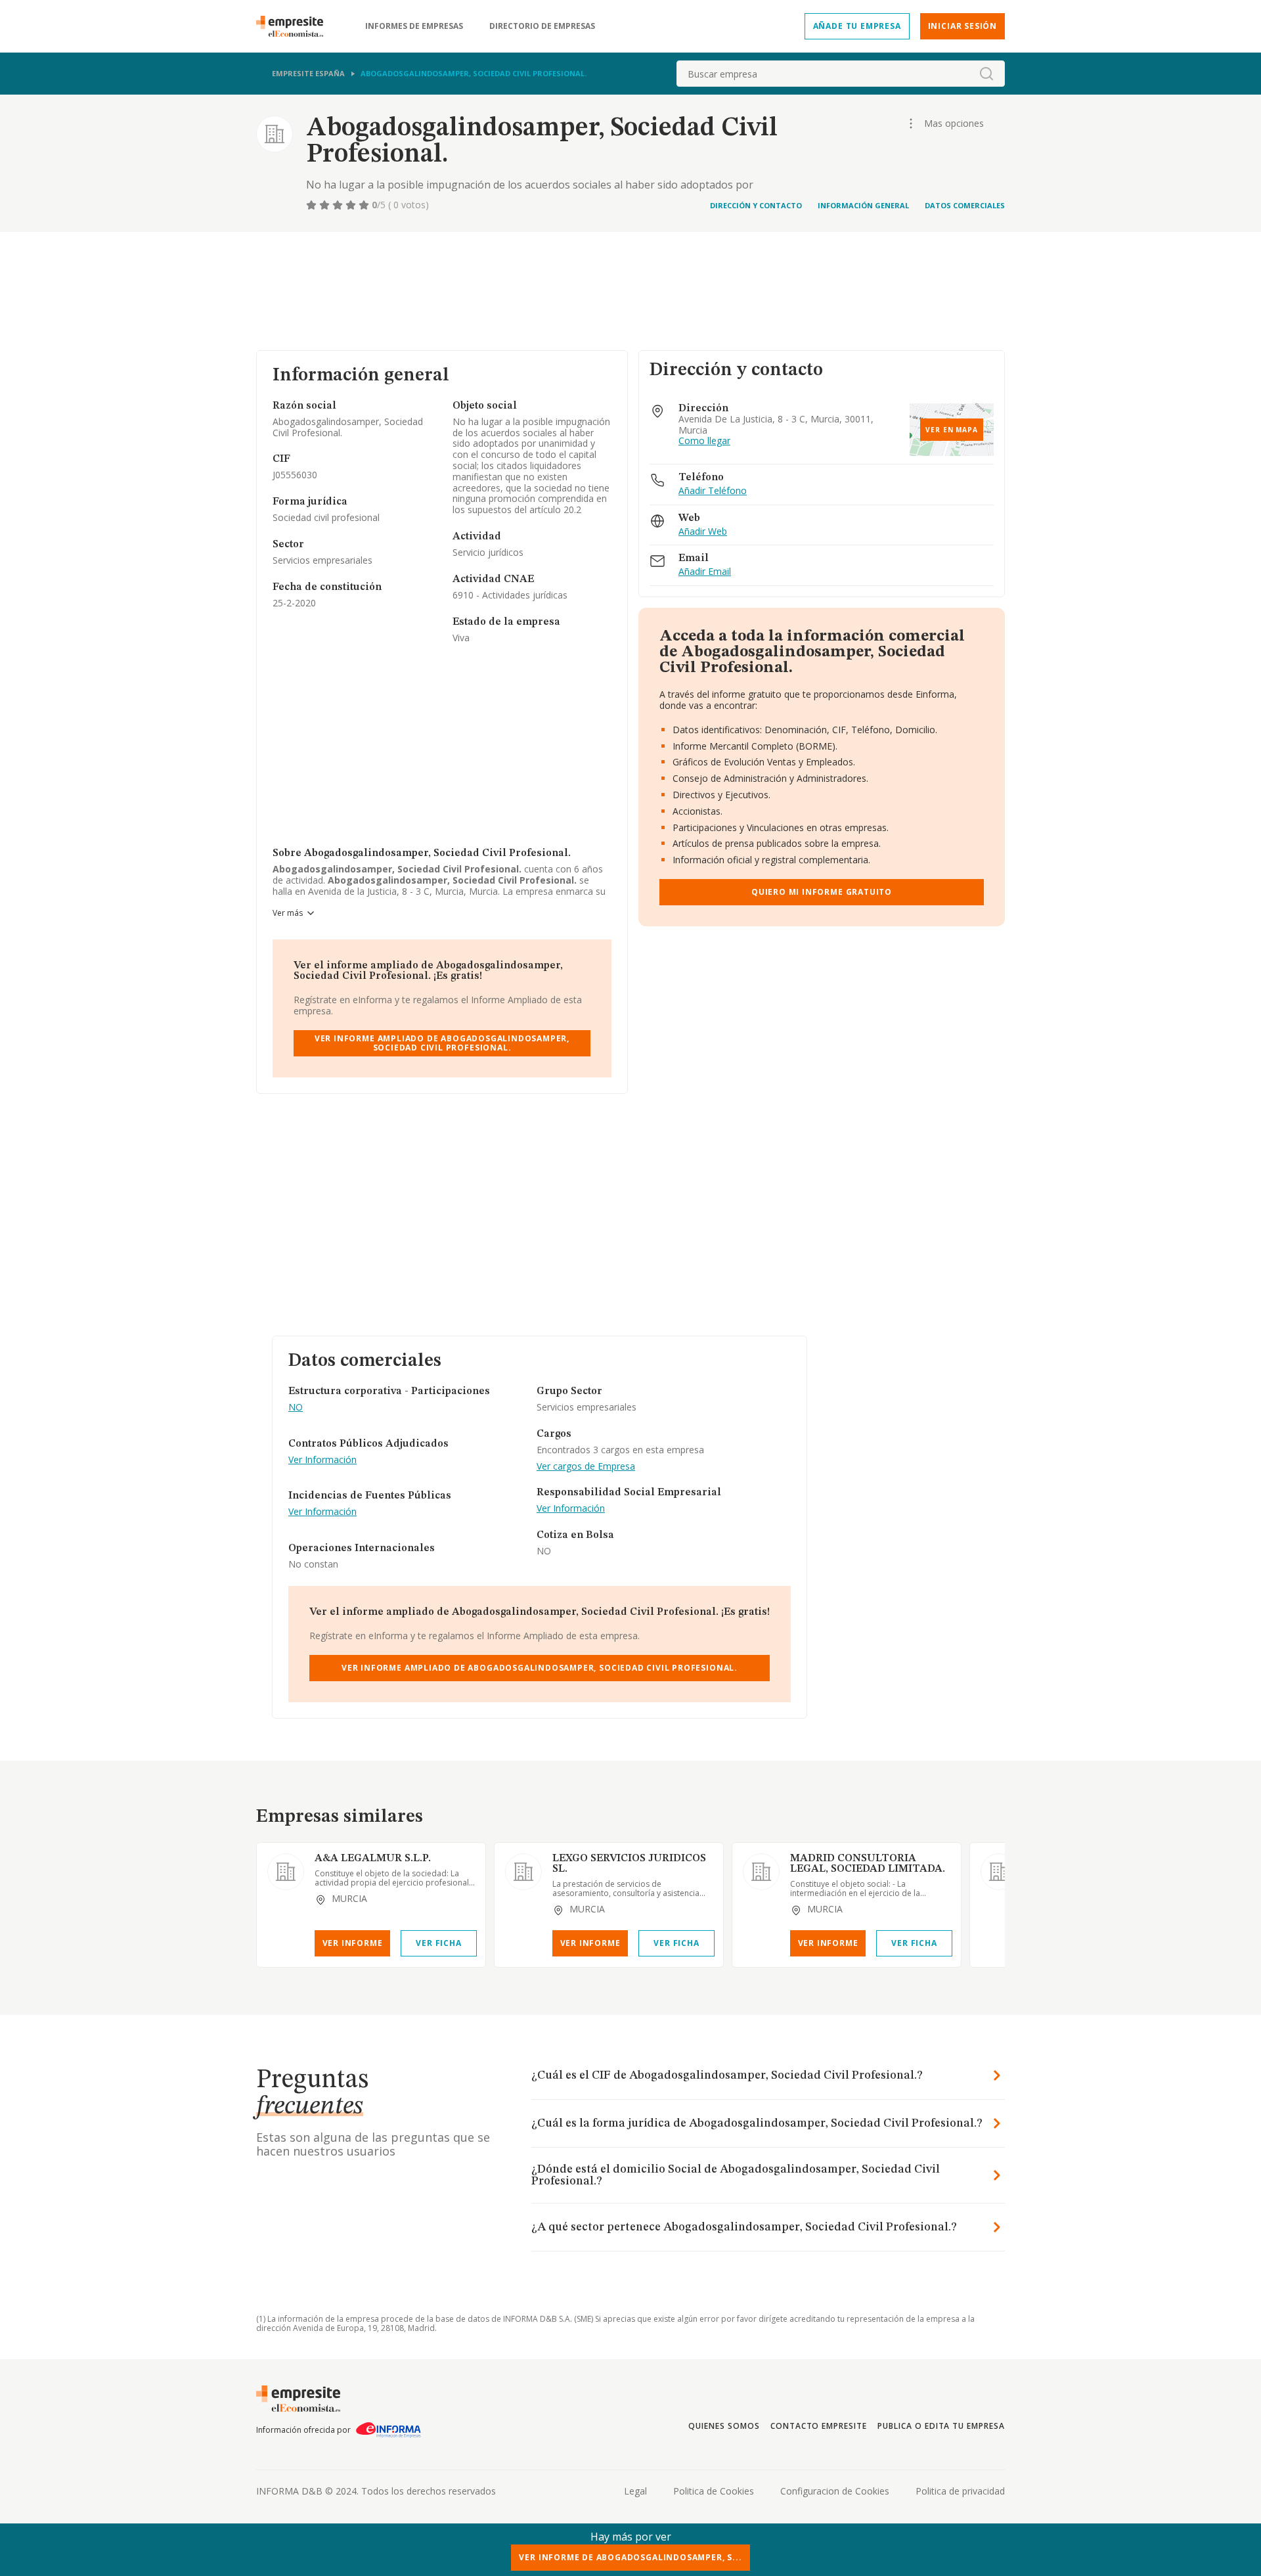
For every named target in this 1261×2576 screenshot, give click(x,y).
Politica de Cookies (714, 2491)
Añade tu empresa (857, 26)
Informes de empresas (414, 26)
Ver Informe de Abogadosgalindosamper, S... (630, 2557)
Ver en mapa (952, 430)
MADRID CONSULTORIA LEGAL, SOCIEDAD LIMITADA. (868, 1864)
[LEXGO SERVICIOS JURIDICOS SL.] (523, 1872)
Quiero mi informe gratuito (822, 892)
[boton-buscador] (986, 74)
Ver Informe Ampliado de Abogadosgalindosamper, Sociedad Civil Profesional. (442, 1043)
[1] (313, 205)
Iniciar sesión (962, 26)
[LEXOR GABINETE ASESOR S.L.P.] (999, 1872)
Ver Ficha (438, 1943)
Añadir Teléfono (713, 491)
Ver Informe (353, 1943)
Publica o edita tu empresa (941, 2426)
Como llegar (704, 441)
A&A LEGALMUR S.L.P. (373, 1859)
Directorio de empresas (542, 26)
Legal (635, 2491)
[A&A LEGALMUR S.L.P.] (286, 1872)
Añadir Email (705, 572)
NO (296, 1408)
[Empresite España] (295, 26)
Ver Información (322, 1460)
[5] (365, 205)
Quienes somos (724, 2426)
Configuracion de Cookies (835, 2491)
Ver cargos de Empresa (586, 1467)
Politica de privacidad (960, 2491)
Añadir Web (703, 532)
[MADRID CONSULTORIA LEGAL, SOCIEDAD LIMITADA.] (761, 1872)
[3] (339, 205)
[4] (352, 205)
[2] (326, 205)
